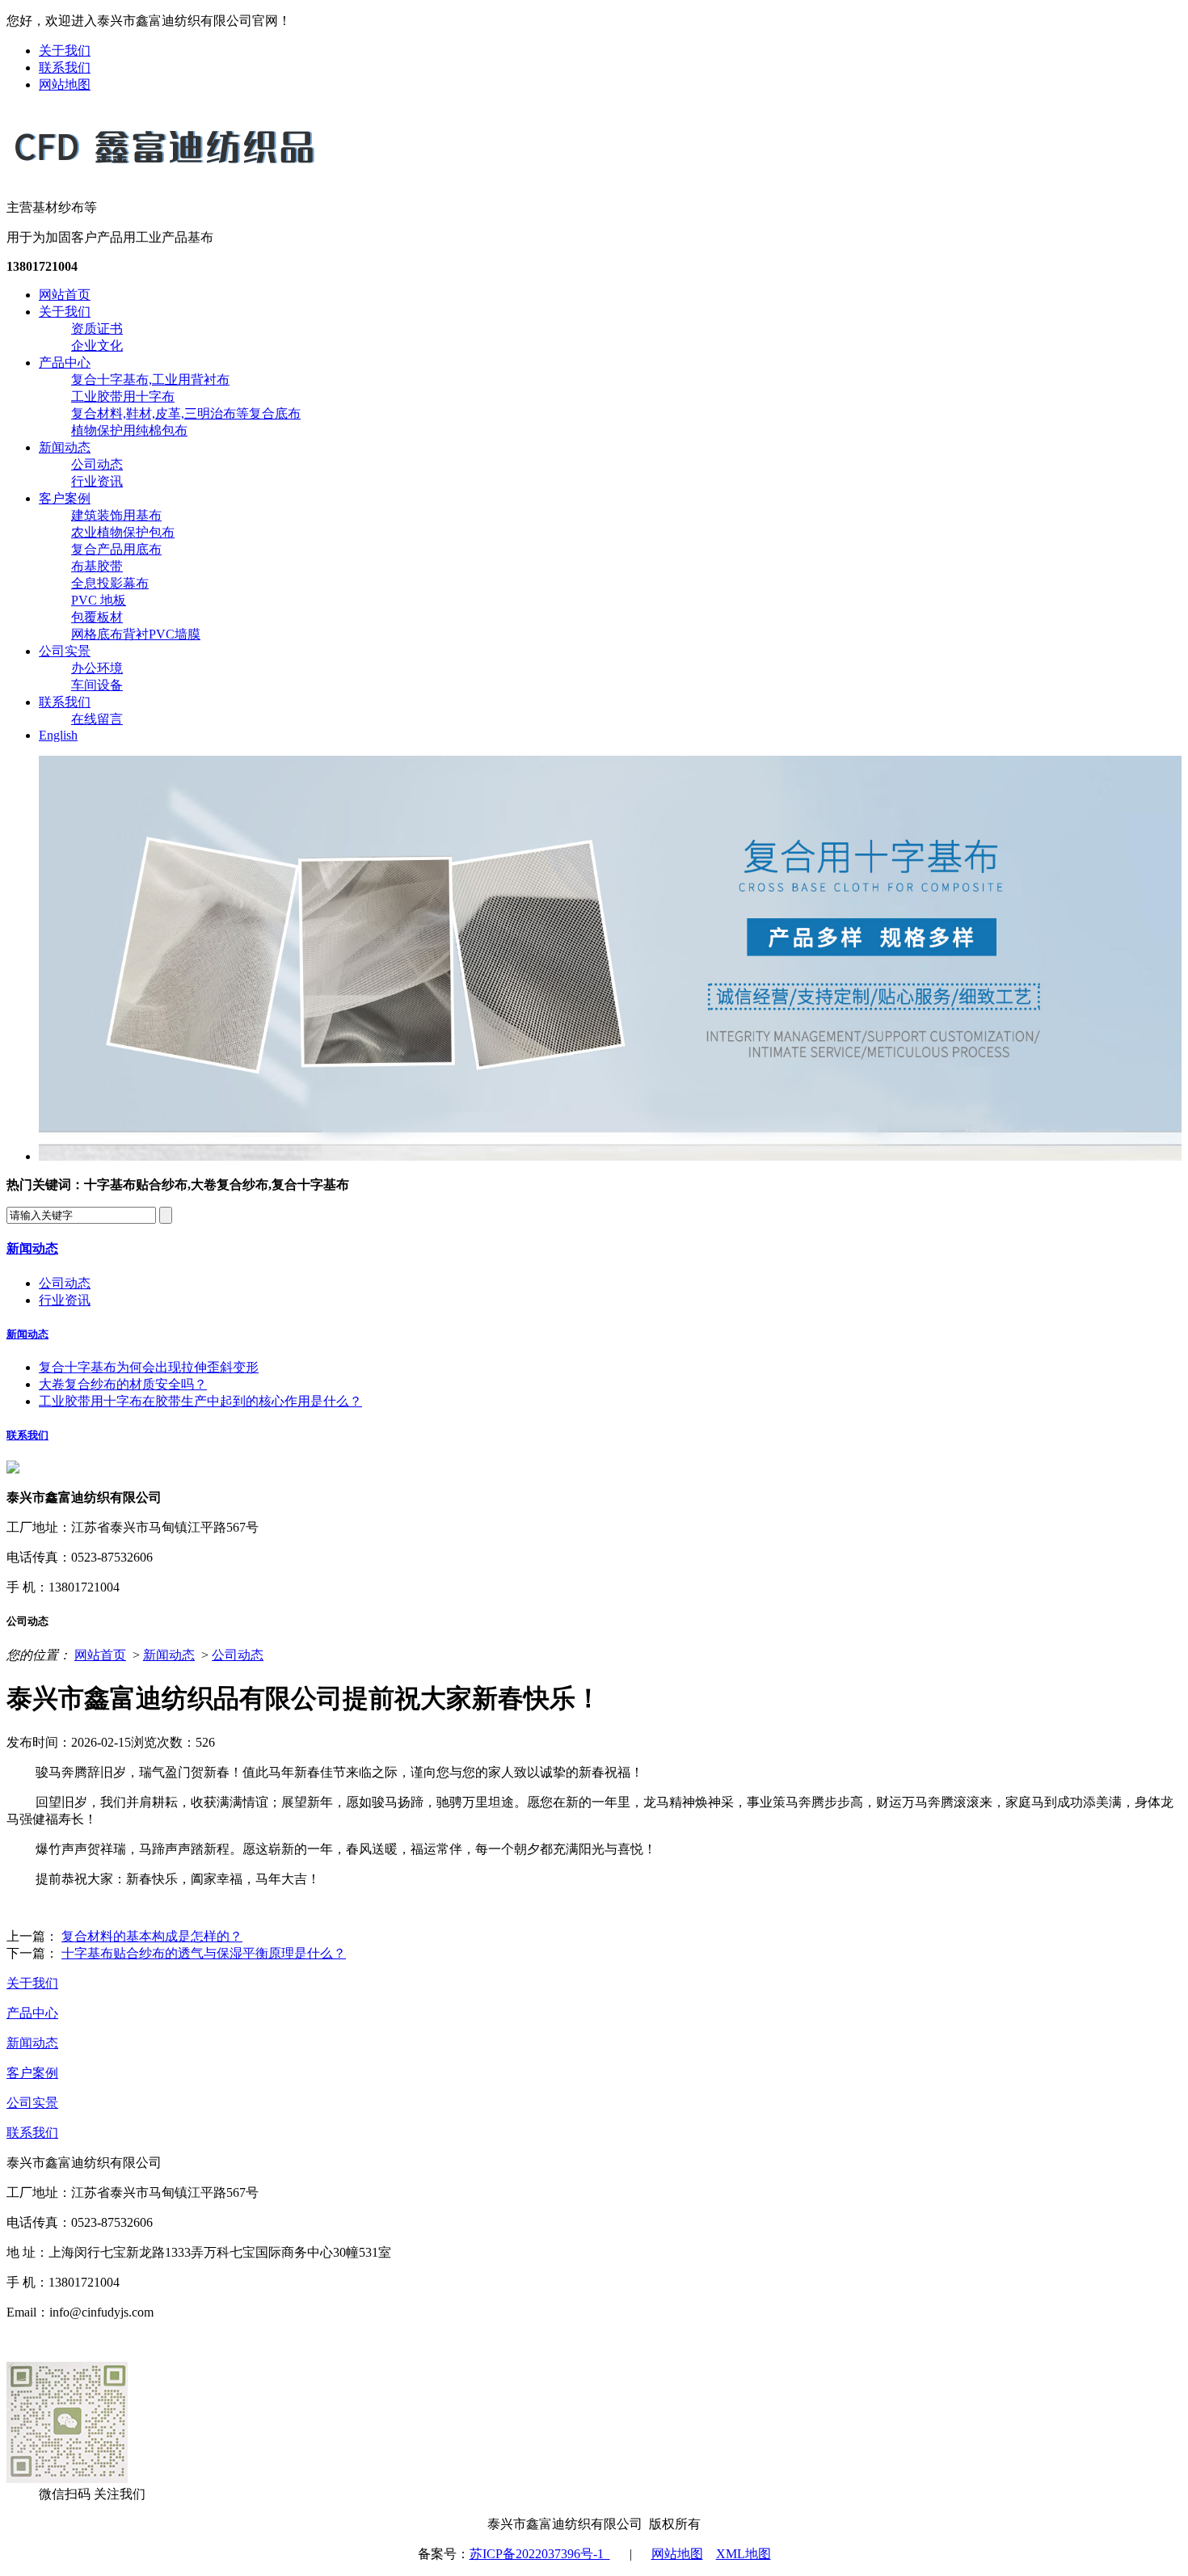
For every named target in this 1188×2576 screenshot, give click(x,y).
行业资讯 (97, 481)
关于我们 (65, 51)
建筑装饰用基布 (116, 515)
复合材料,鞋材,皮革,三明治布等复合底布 (186, 413)
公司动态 (97, 464)
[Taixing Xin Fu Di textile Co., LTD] (164, 172)
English (58, 735)
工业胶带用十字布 (123, 396)
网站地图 (65, 84)
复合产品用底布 (116, 549)
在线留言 (97, 719)
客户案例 (65, 498)
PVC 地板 (99, 600)
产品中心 (65, 363)
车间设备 (97, 685)
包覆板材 (97, 617)
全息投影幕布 (110, 583)
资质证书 (97, 329)
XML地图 (744, 2554)
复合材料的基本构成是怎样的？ (152, 1936)
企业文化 (97, 346)
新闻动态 (65, 447)
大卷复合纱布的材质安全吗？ (123, 1384)
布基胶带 (97, 566)
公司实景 (65, 651)
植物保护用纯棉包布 (129, 430)
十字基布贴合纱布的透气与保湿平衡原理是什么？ (204, 1953)
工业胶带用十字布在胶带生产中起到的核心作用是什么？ (200, 1401)
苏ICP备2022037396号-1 (540, 2554)
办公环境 (97, 668)
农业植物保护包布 (123, 532)
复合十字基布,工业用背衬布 (150, 379)
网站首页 (65, 295)
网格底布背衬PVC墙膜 (136, 634)
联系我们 (65, 67)
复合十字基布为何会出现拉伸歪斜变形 (149, 1367)
